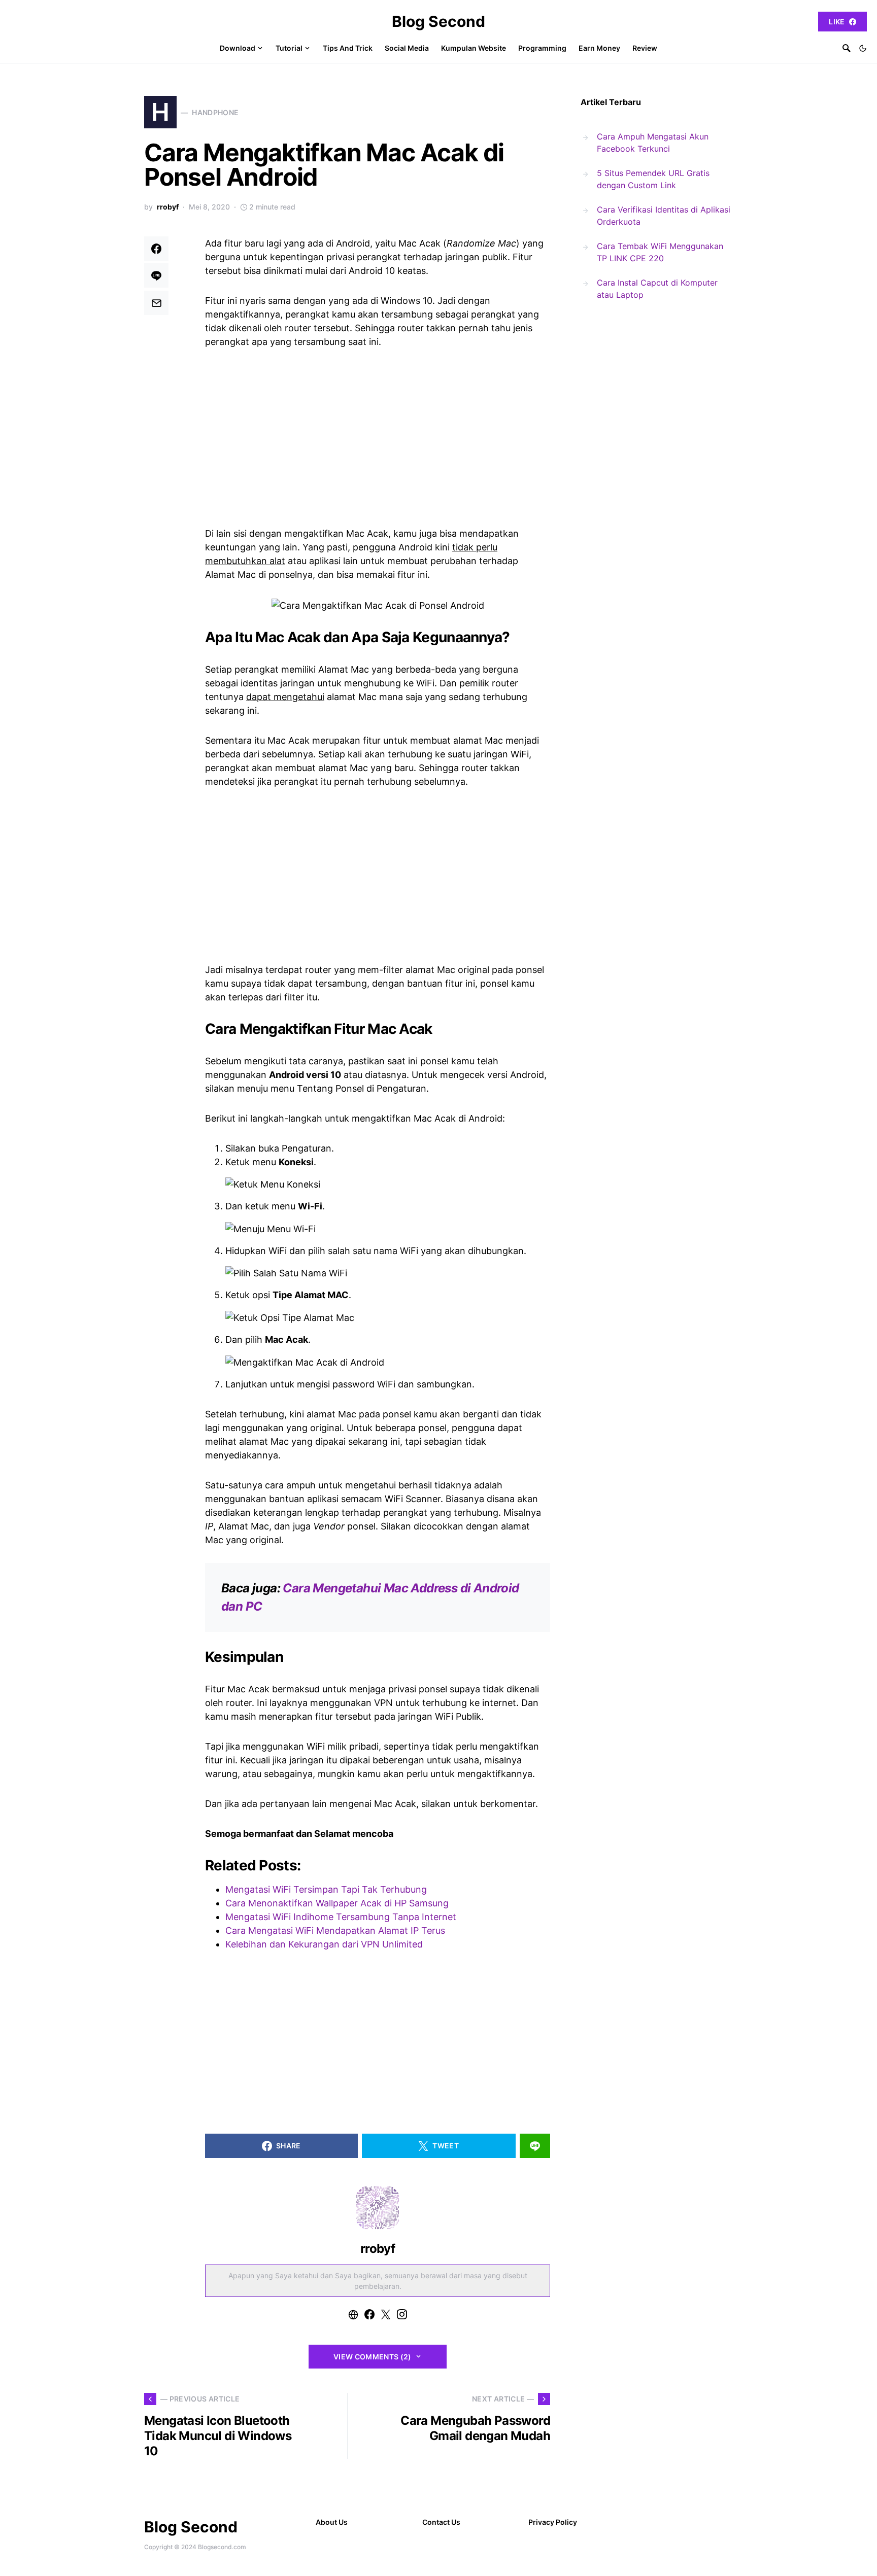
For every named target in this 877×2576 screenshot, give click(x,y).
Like (837, 22)
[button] (863, 48)
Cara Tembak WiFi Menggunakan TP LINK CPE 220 (660, 252)
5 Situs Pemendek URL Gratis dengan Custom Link (653, 179)
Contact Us (441, 2522)
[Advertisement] (378, 436)
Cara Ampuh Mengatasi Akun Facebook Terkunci (653, 143)
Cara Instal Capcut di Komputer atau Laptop (657, 289)
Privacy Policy (553, 2522)
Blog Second (438, 21)
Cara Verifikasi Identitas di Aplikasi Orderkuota (664, 216)
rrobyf (168, 207)
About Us (332, 2522)
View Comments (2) (373, 2357)
